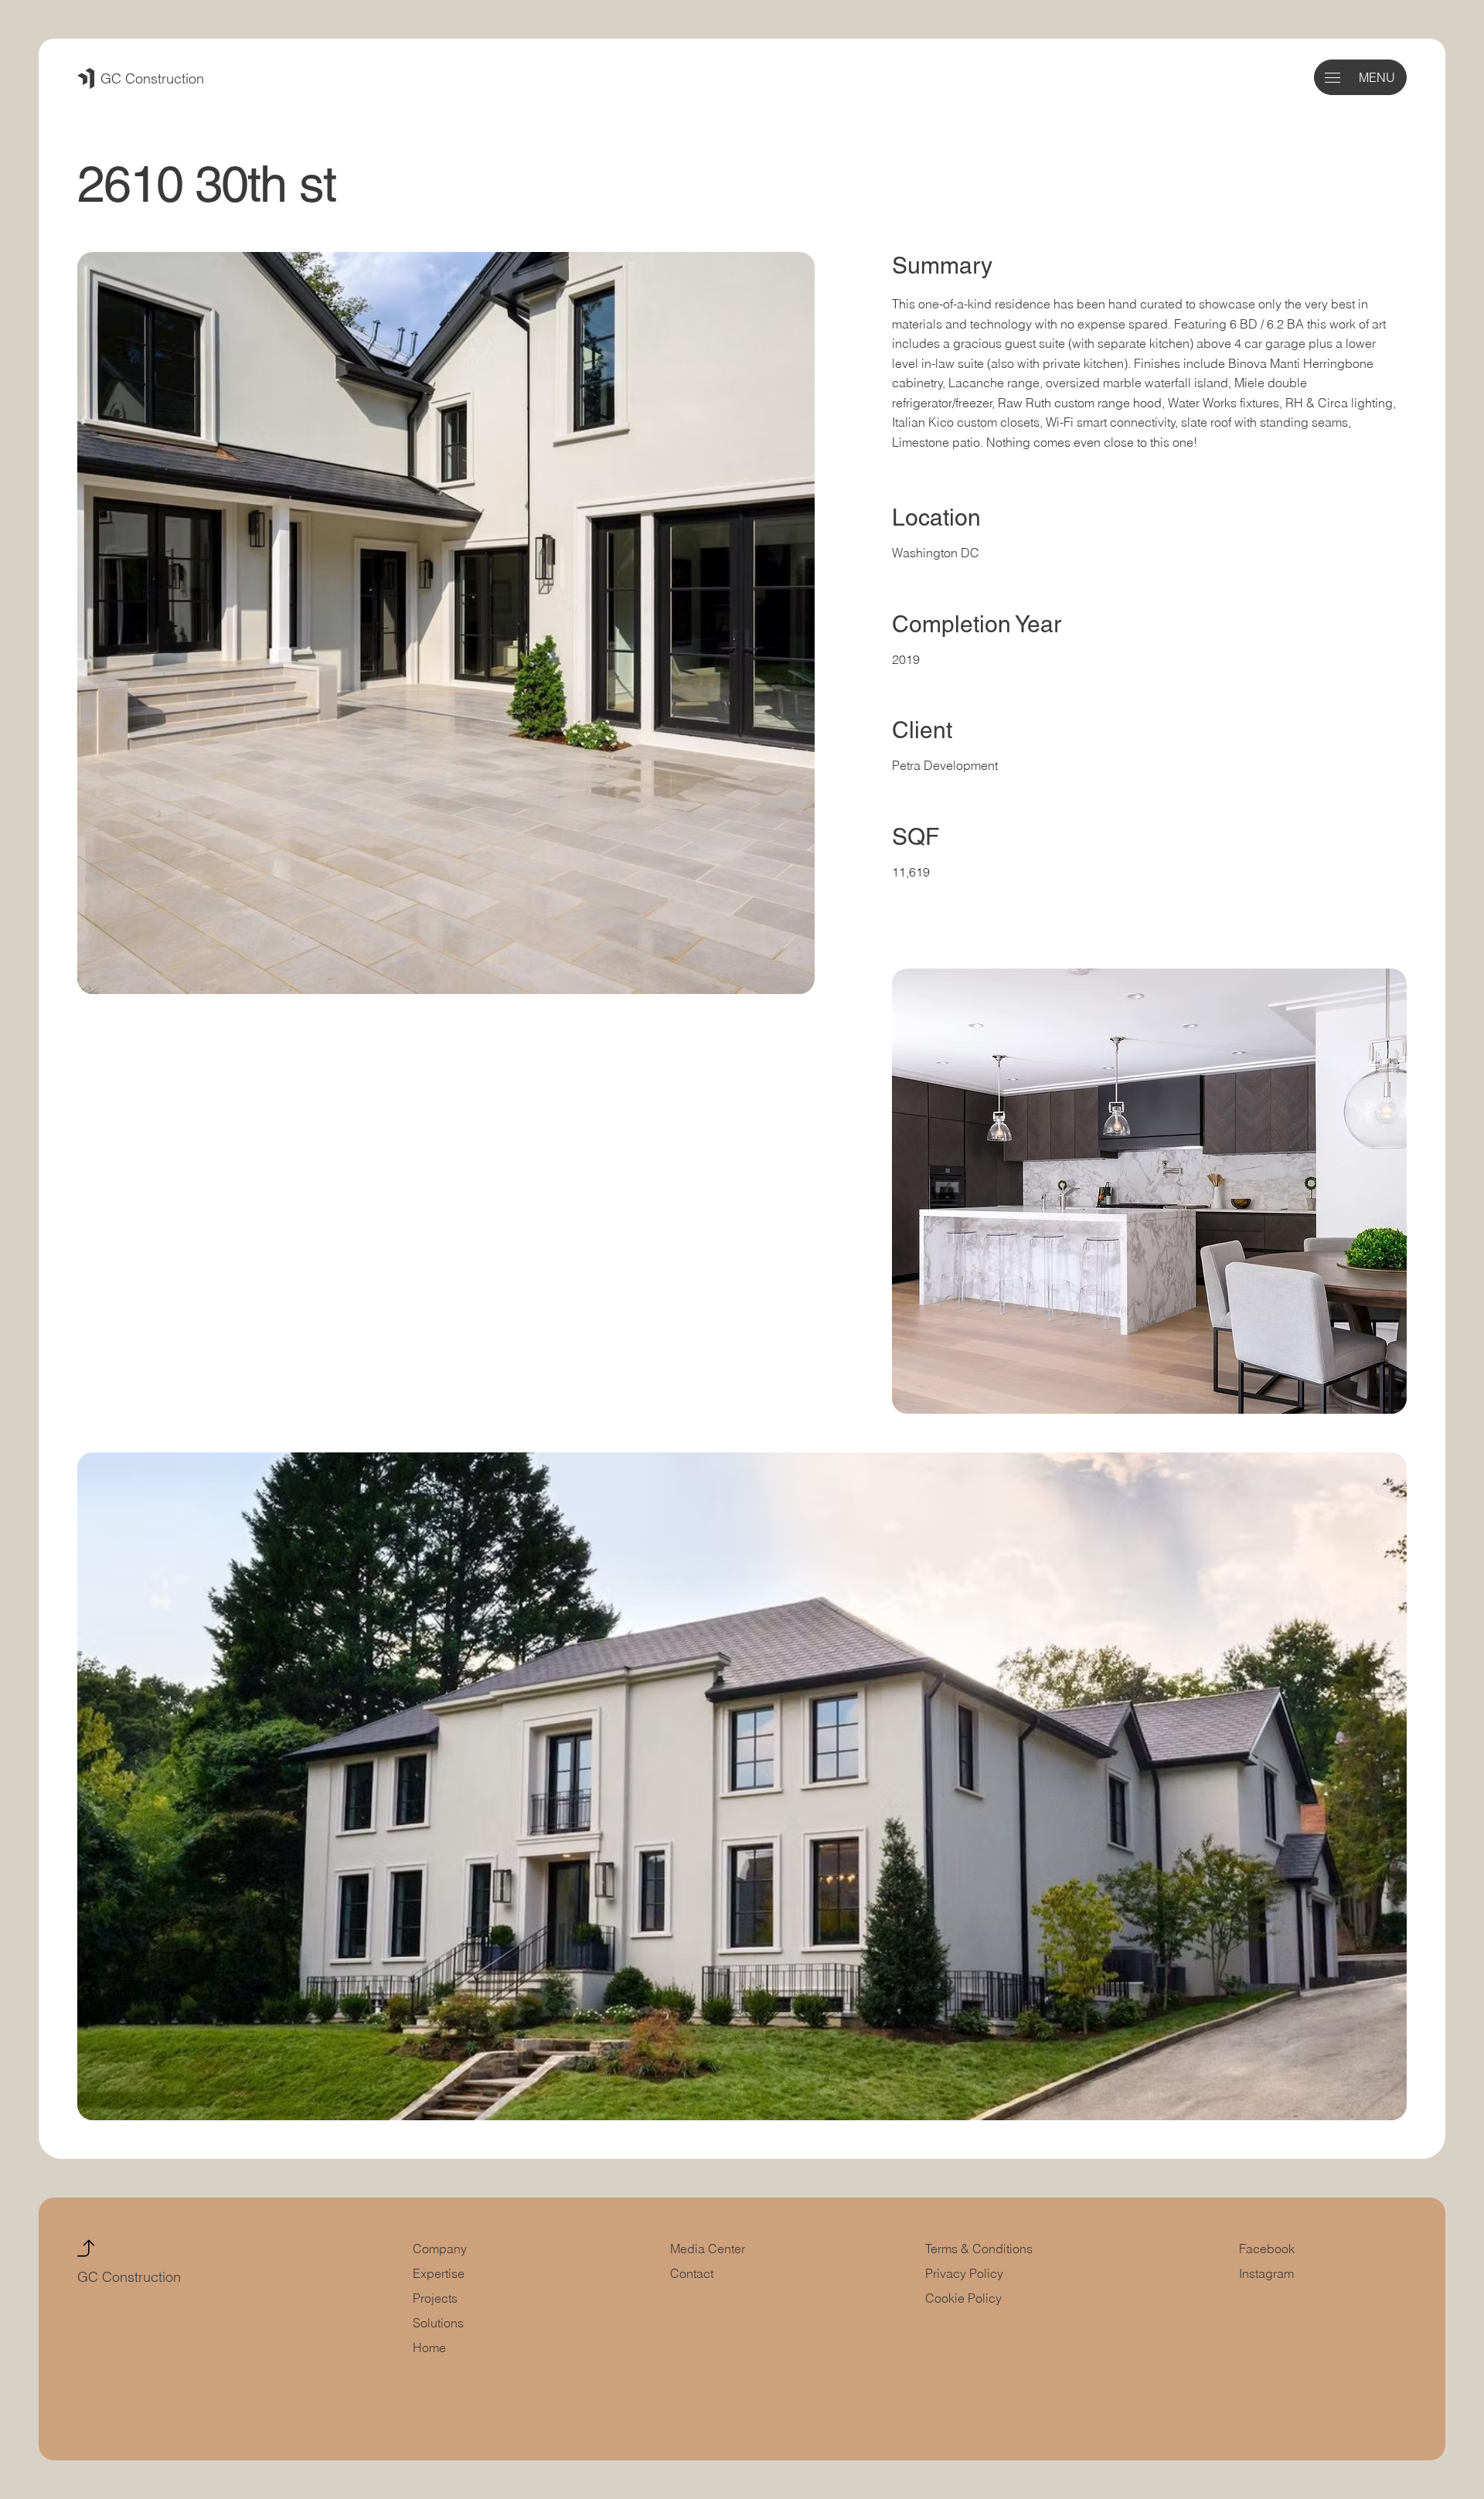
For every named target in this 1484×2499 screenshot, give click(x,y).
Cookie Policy (963, 2298)
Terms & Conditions (980, 2249)
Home (429, 2347)
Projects (435, 2298)
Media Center (708, 2249)
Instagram (1266, 2273)
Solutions (438, 2323)
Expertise (439, 2273)
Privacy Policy (964, 2273)
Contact (692, 2273)
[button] (1333, 78)
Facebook (1267, 2249)
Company (440, 2249)
